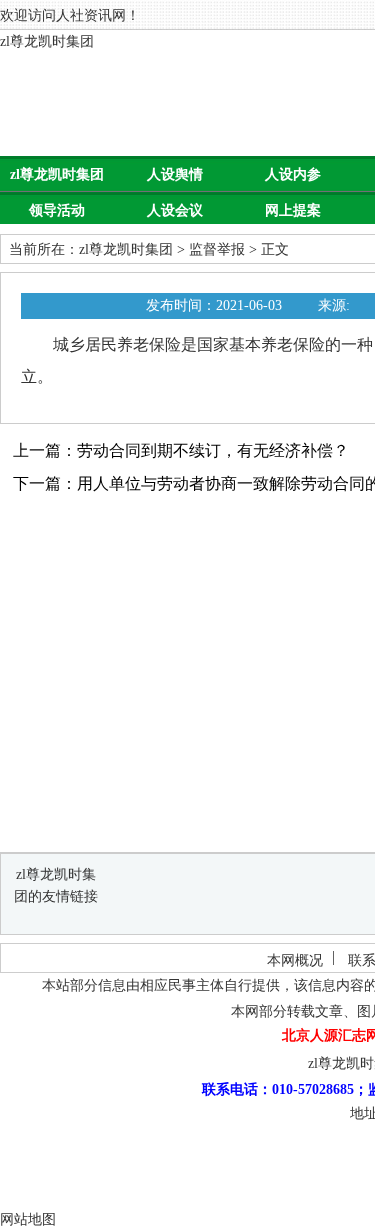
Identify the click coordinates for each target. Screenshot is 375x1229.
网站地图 (28, 1219)
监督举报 (217, 249)
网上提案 (293, 210)
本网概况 (295, 960)
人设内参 (293, 174)
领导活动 (57, 210)
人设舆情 (175, 174)
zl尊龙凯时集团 (47, 41)
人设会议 (175, 210)
